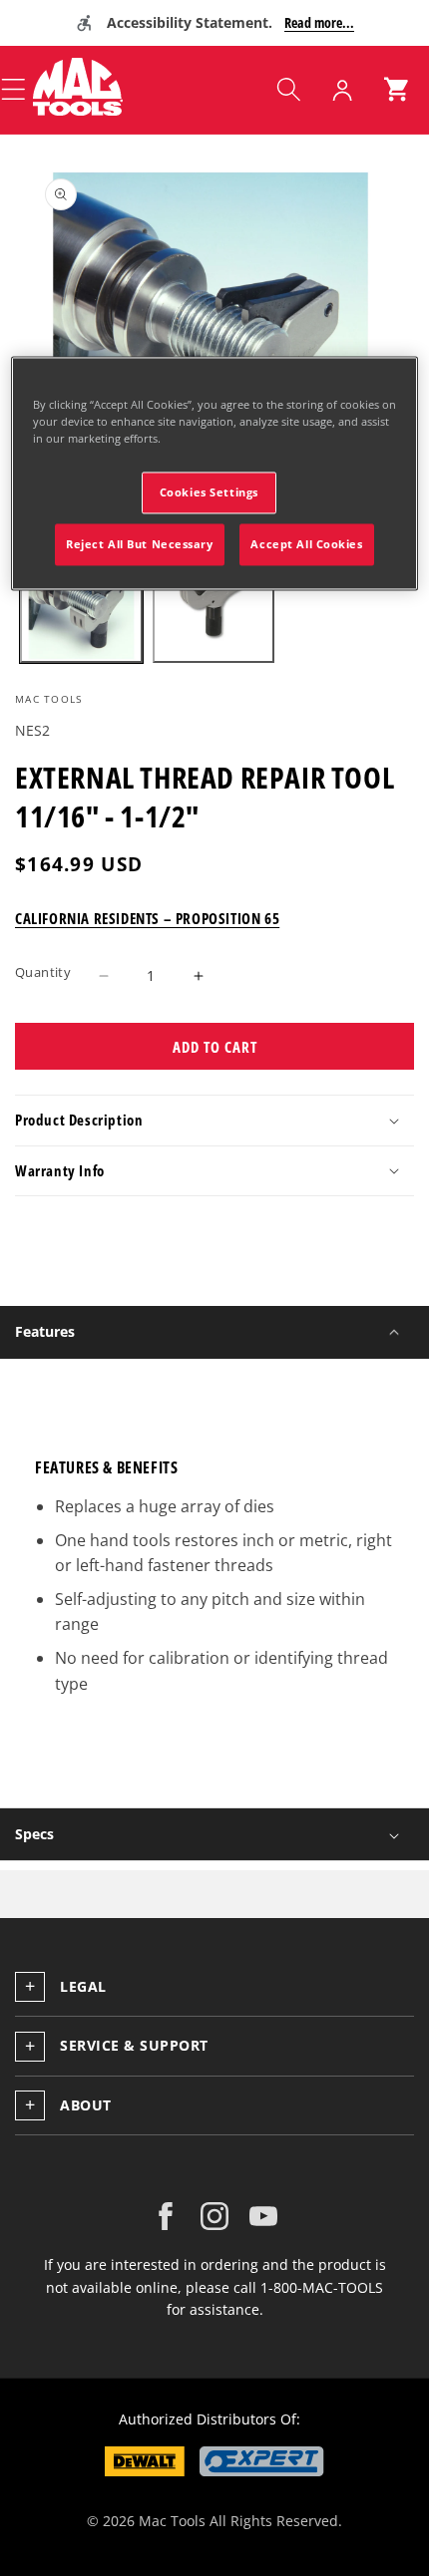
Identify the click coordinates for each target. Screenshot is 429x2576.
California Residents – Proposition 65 (147, 918)
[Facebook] (166, 2216)
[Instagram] (214, 2216)
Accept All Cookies (306, 544)
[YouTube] (263, 2216)
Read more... (319, 22)
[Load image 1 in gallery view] (81, 603)
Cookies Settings (209, 492)
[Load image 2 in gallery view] (214, 603)
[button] (288, 90)
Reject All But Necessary (140, 544)
